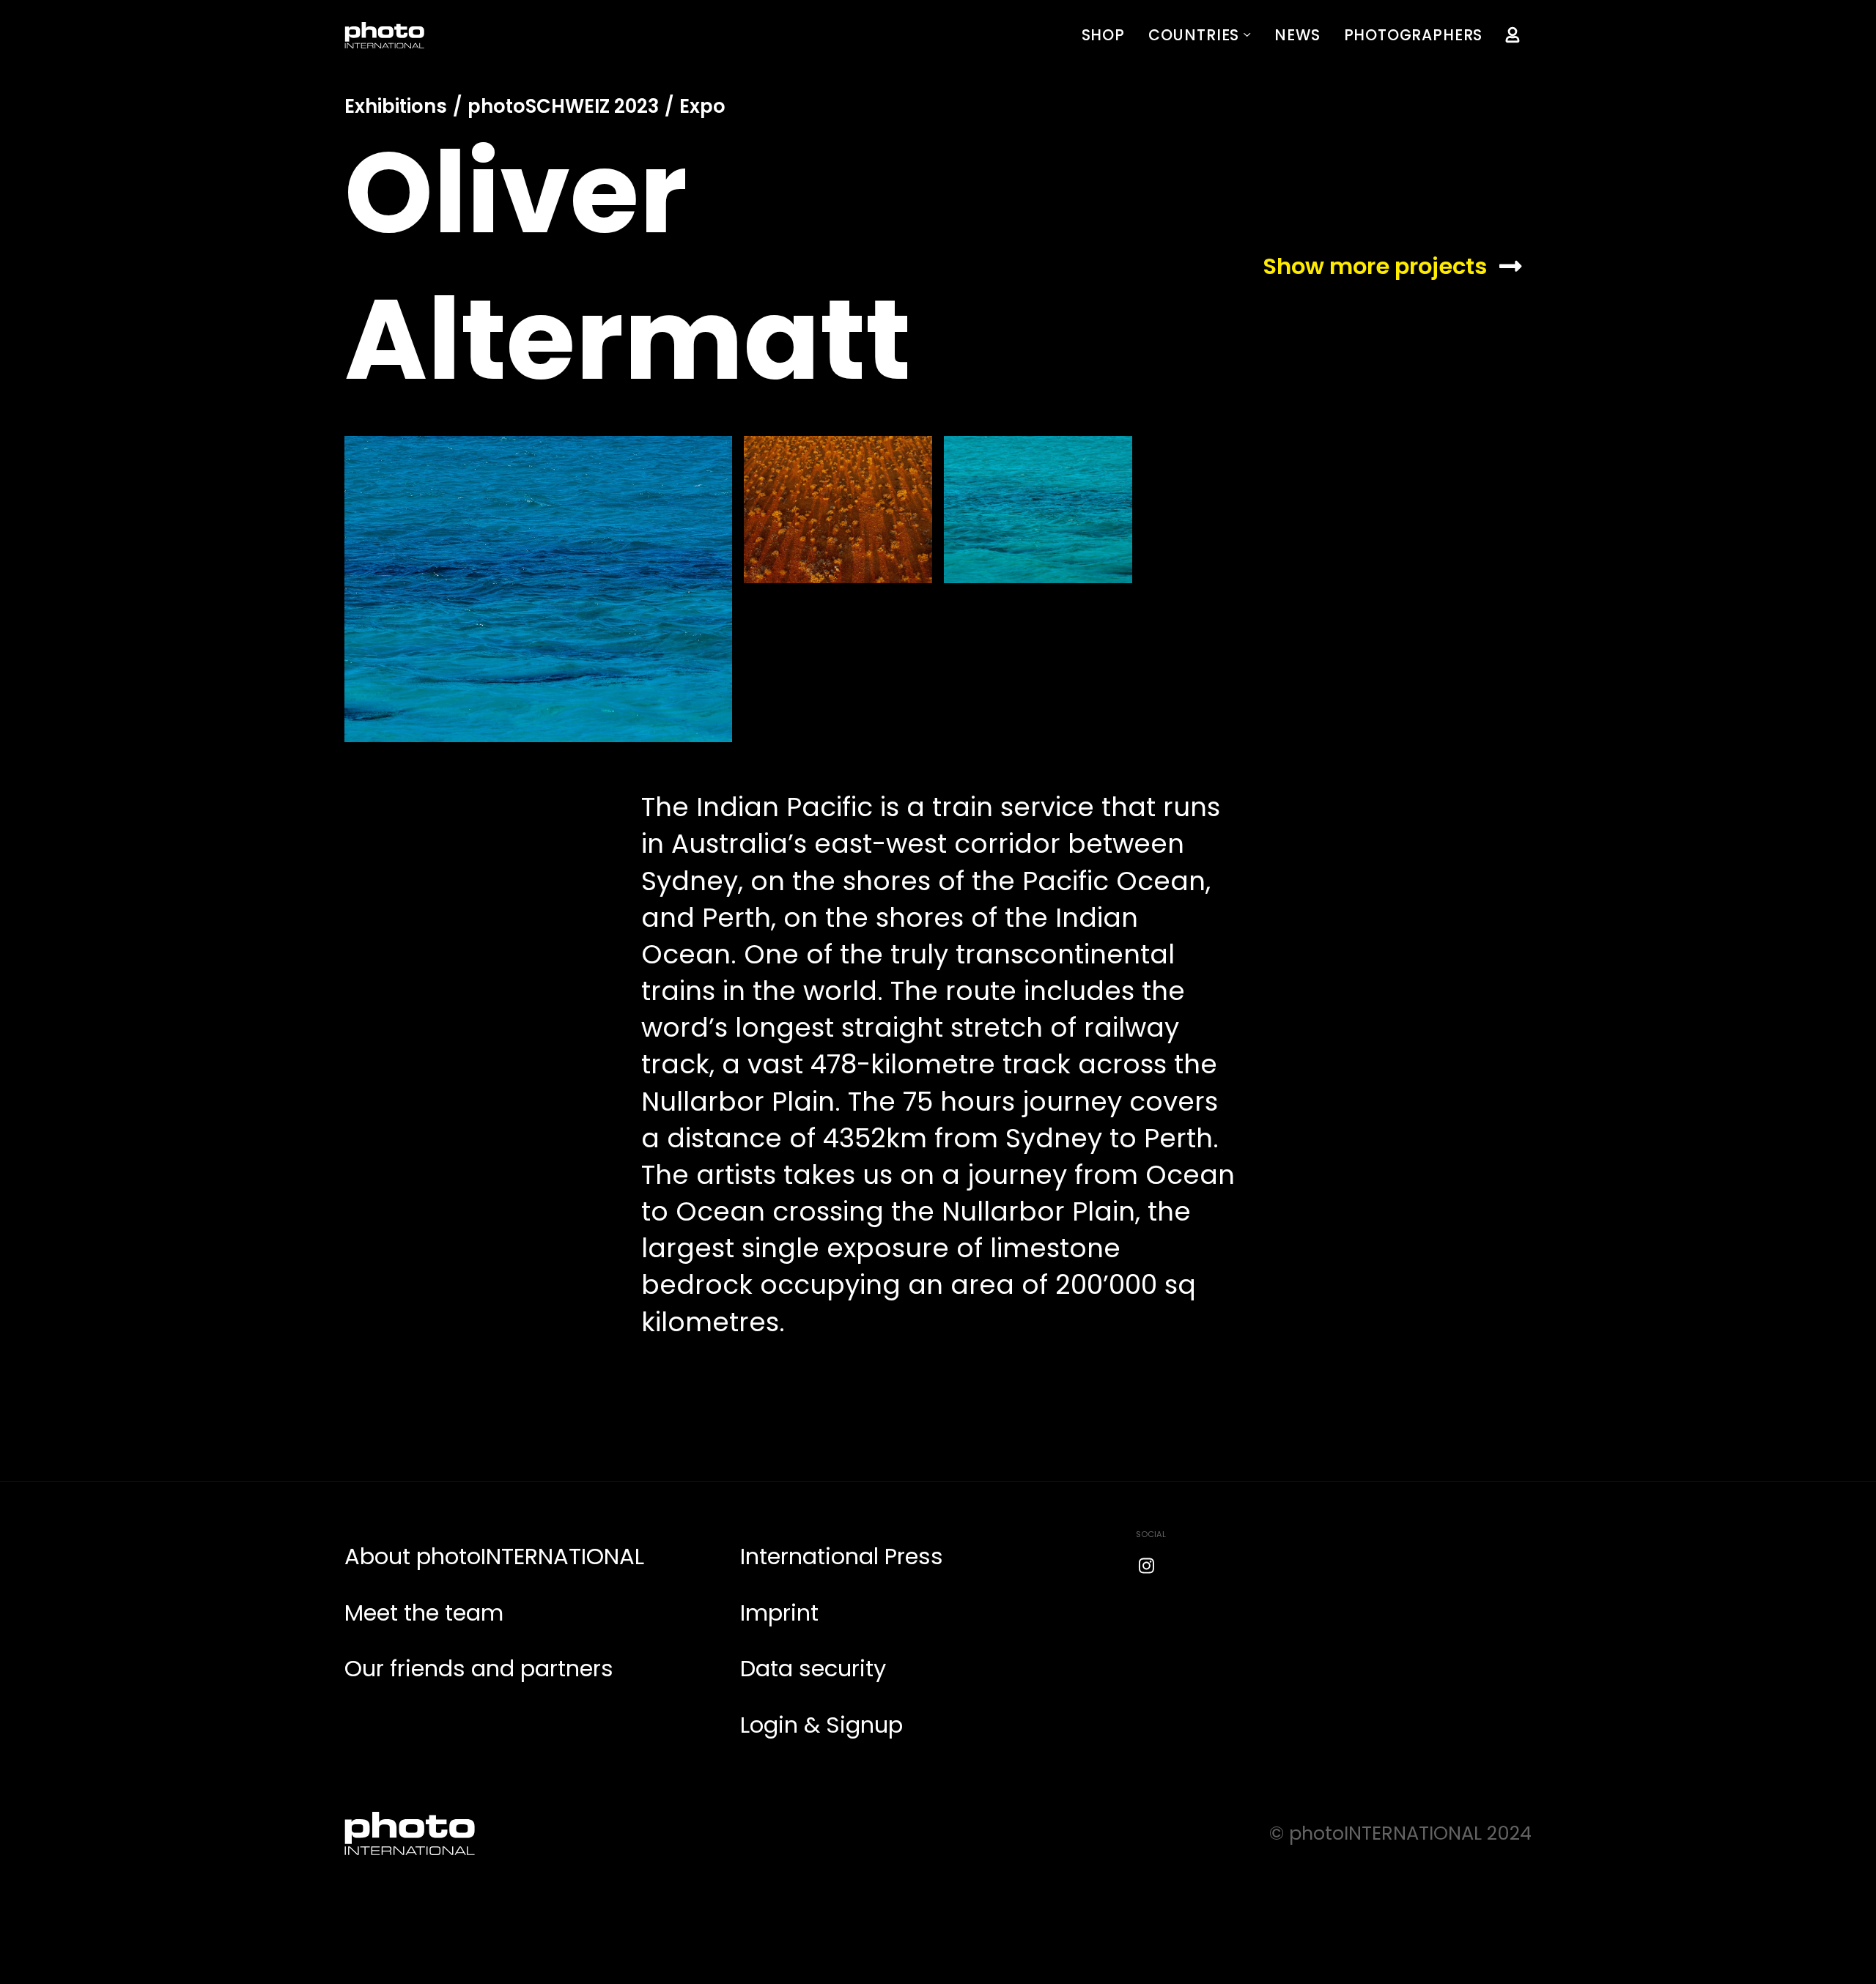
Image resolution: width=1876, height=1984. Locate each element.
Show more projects (1375, 266)
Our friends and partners (479, 1669)
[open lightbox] (538, 589)
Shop (1103, 35)
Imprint (779, 1613)
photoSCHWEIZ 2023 (563, 106)
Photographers (1414, 35)
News (1297, 35)
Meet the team (424, 1613)
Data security (813, 1669)
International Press (842, 1557)
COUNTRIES (1194, 35)
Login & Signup (821, 1725)
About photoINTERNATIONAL (494, 1557)
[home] (385, 35)
